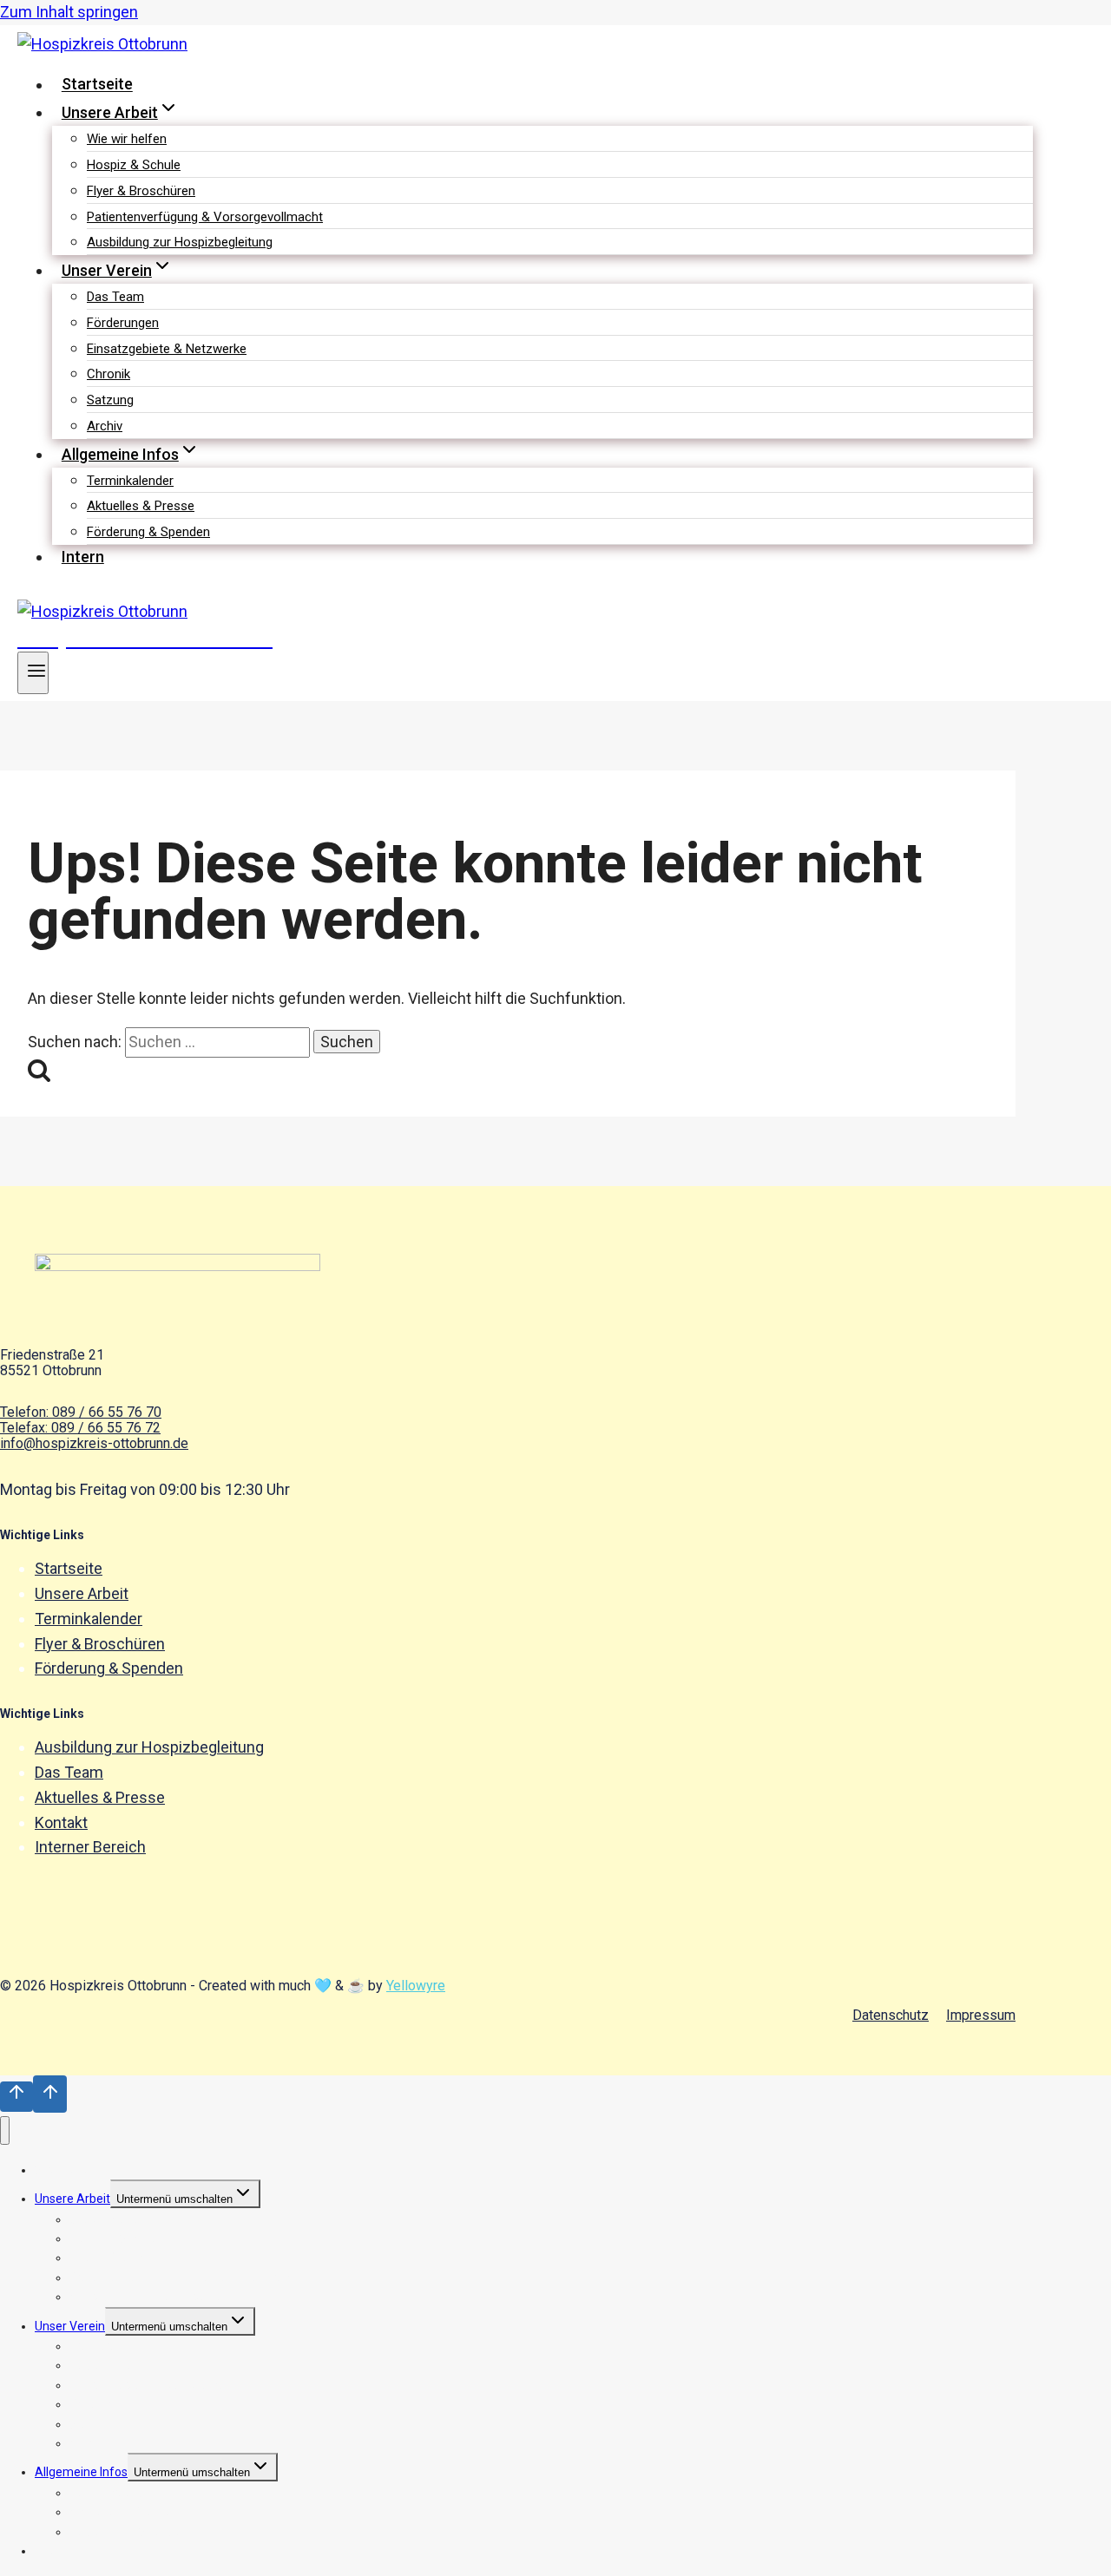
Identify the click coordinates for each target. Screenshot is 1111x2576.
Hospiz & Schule (134, 165)
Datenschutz (891, 2016)
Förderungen (123, 323)
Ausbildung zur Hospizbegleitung (180, 242)
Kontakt (61, 1822)
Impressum (981, 2016)
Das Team (115, 297)
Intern (83, 557)
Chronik (108, 374)
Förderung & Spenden (148, 532)
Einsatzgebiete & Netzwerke (167, 349)
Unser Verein (70, 2326)
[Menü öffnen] (33, 673)
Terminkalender (130, 481)
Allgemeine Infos (81, 2472)
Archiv (105, 426)
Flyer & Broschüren (141, 191)
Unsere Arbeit (82, 1593)
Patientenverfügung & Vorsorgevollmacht (205, 217)
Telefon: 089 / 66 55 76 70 (81, 1412)
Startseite (97, 85)
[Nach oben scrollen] (16, 2097)
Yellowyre (416, 1986)
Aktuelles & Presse (141, 506)
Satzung (110, 400)
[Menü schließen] (5, 2130)
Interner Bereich (90, 1847)
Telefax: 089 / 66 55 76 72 (80, 1428)
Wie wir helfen (127, 139)
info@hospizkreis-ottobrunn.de (94, 1443)
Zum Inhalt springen (69, 12)
